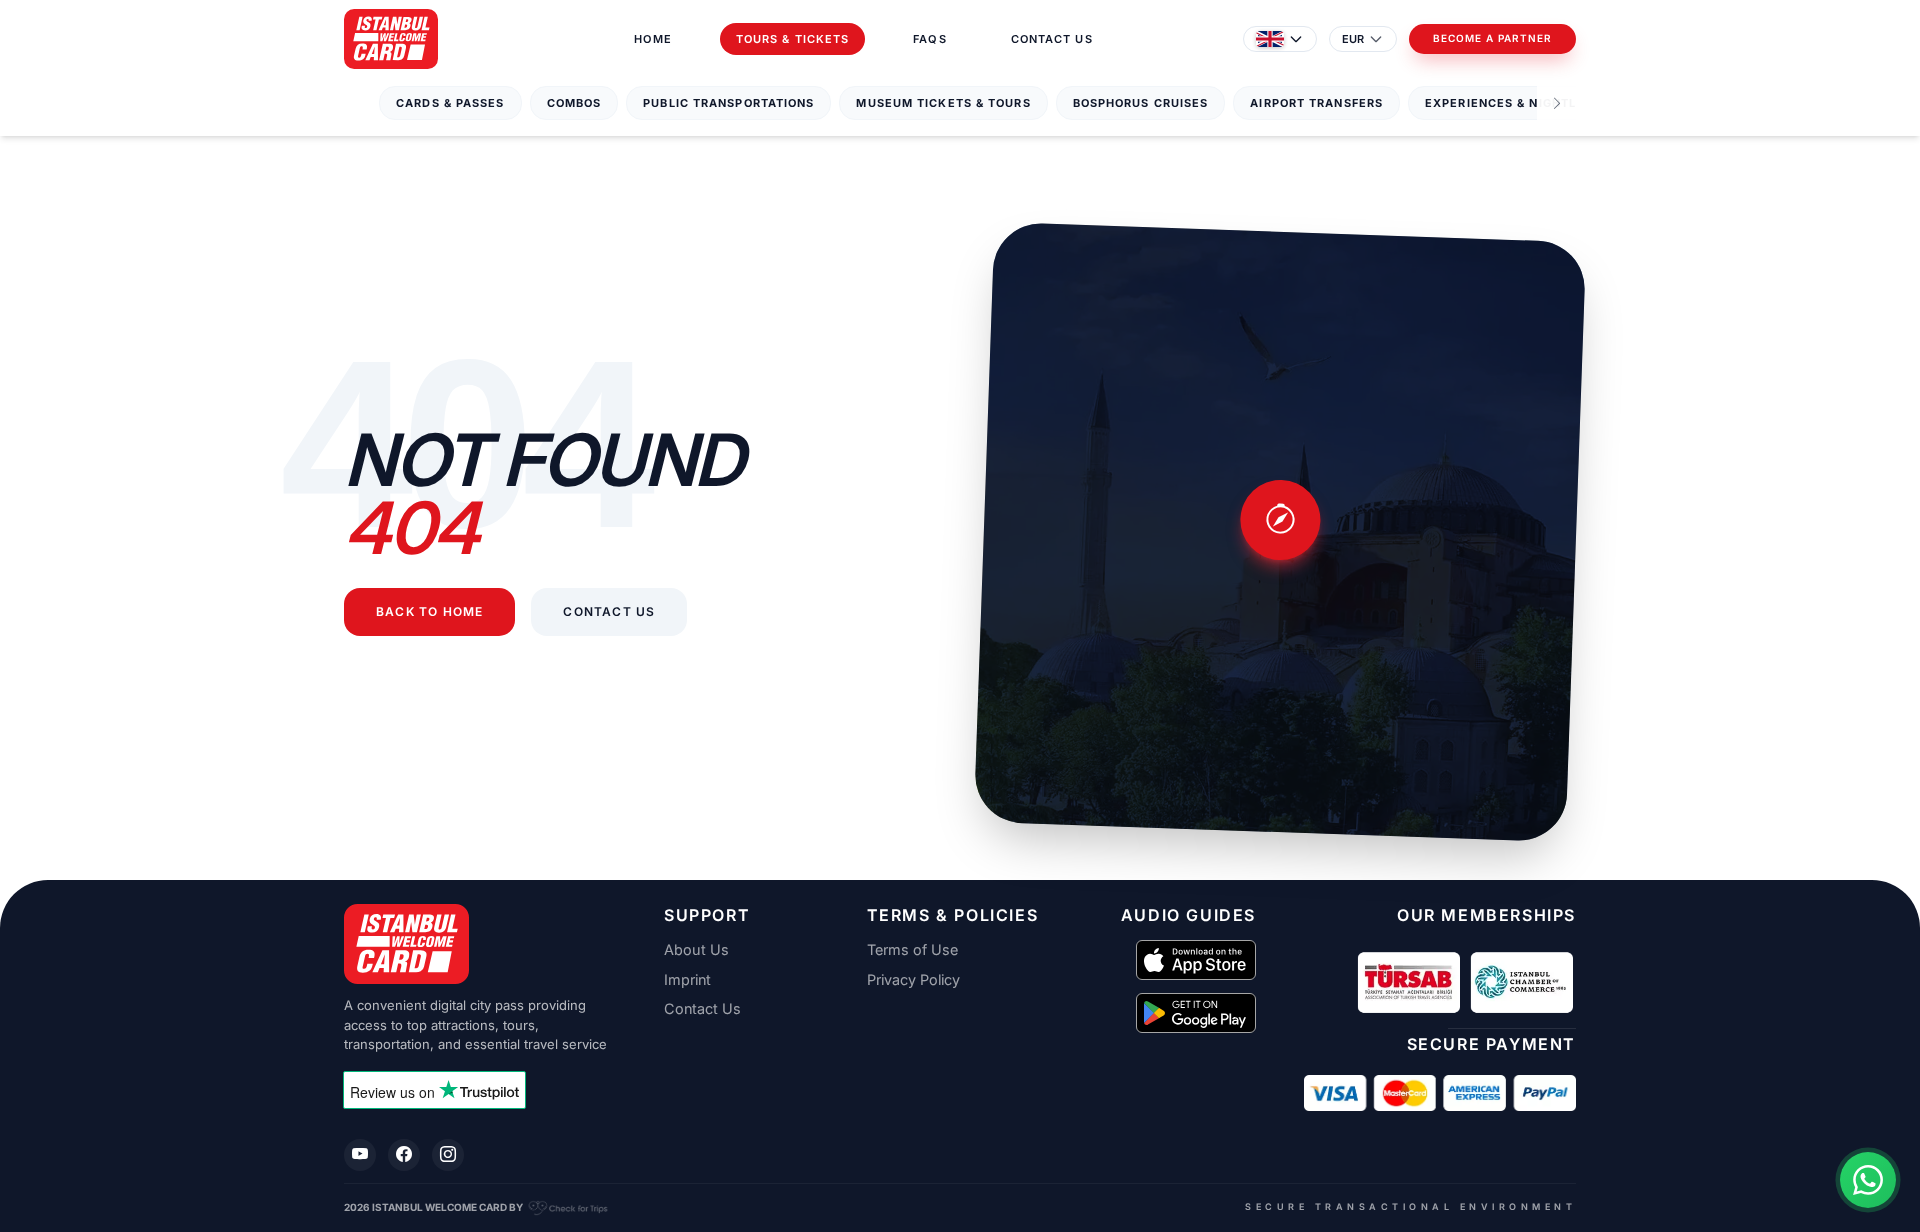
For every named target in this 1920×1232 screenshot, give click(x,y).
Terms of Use (912, 950)
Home (652, 39)
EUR (1353, 39)
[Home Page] (391, 39)
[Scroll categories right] (1557, 103)
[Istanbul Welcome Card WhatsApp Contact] (1868, 1180)
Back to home (429, 612)
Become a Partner (1492, 38)
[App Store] (1196, 960)
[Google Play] (1196, 1013)
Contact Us (1052, 39)
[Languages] (1280, 39)
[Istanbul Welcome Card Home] (480, 944)
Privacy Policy (913, 980)
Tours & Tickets (793, 39)
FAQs (929, 39)
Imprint (687, 980)
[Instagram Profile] (448, 1155)
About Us (696, 950)
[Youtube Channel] (360, 1155)
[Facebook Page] (404, 1155)
